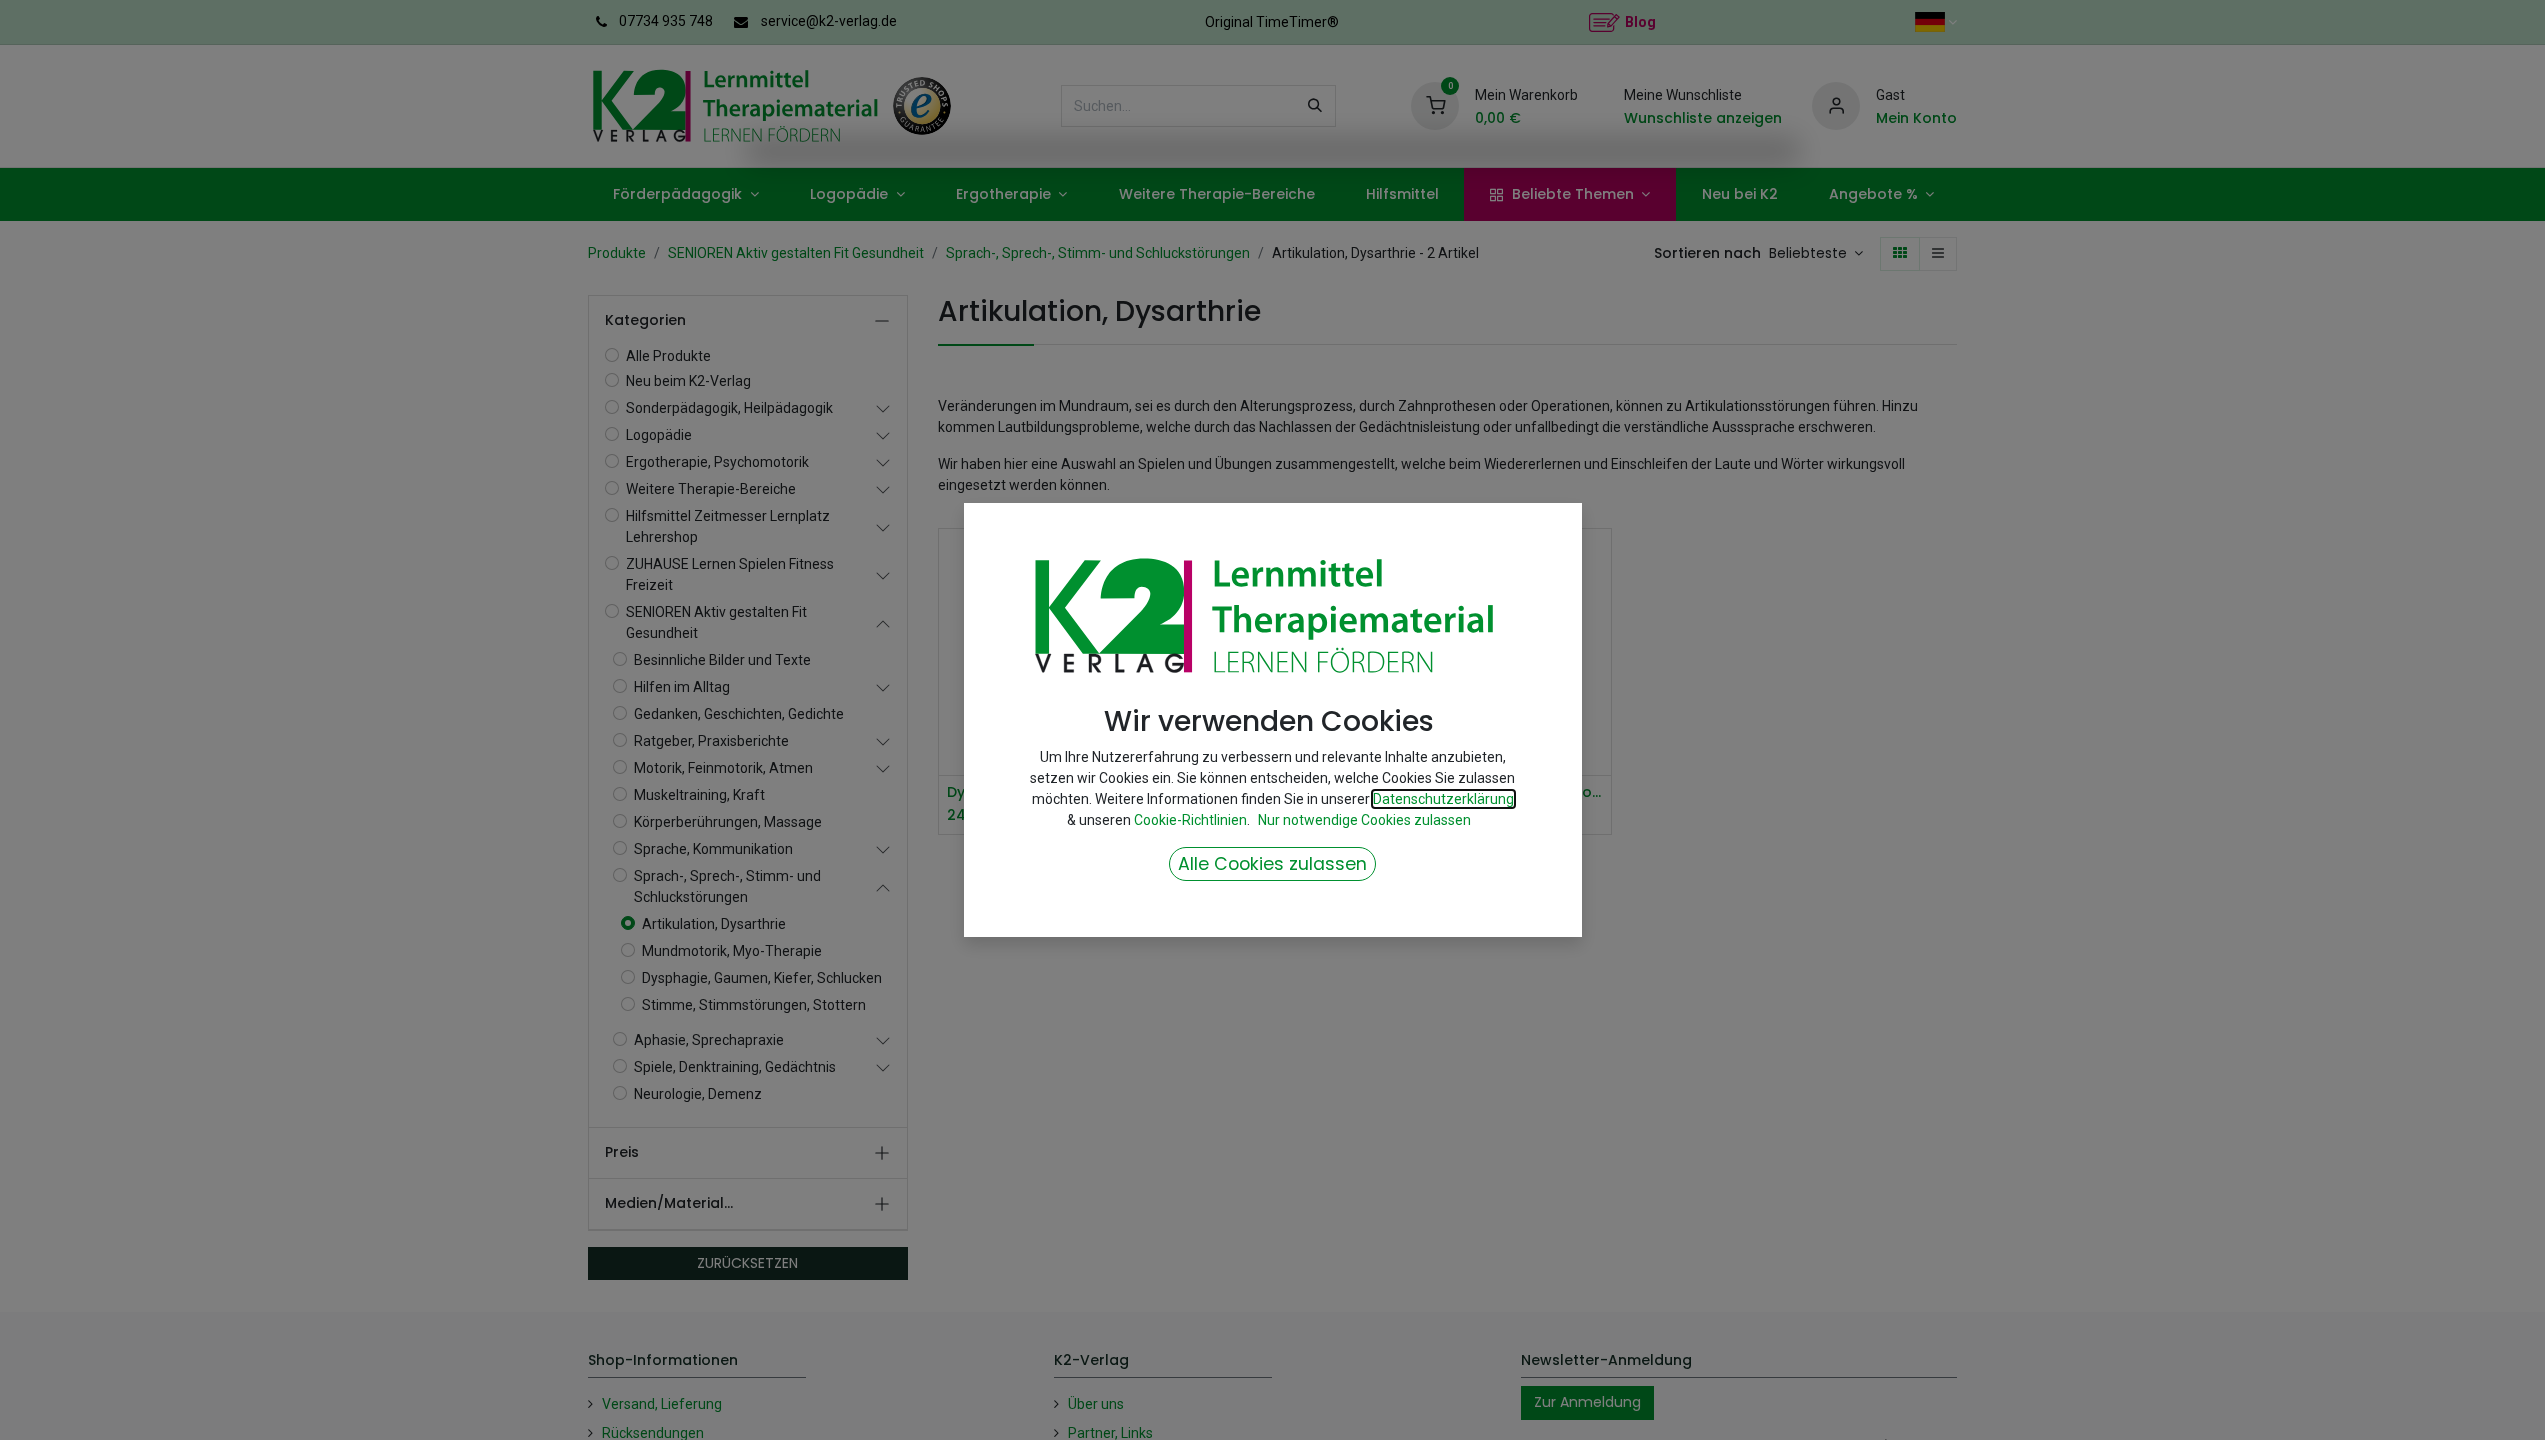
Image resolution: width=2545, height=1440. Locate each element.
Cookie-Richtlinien (1190, 820)
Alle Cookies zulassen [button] (1272, 864)
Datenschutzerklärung (1443, 799)
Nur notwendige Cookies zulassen (1364, 820)
